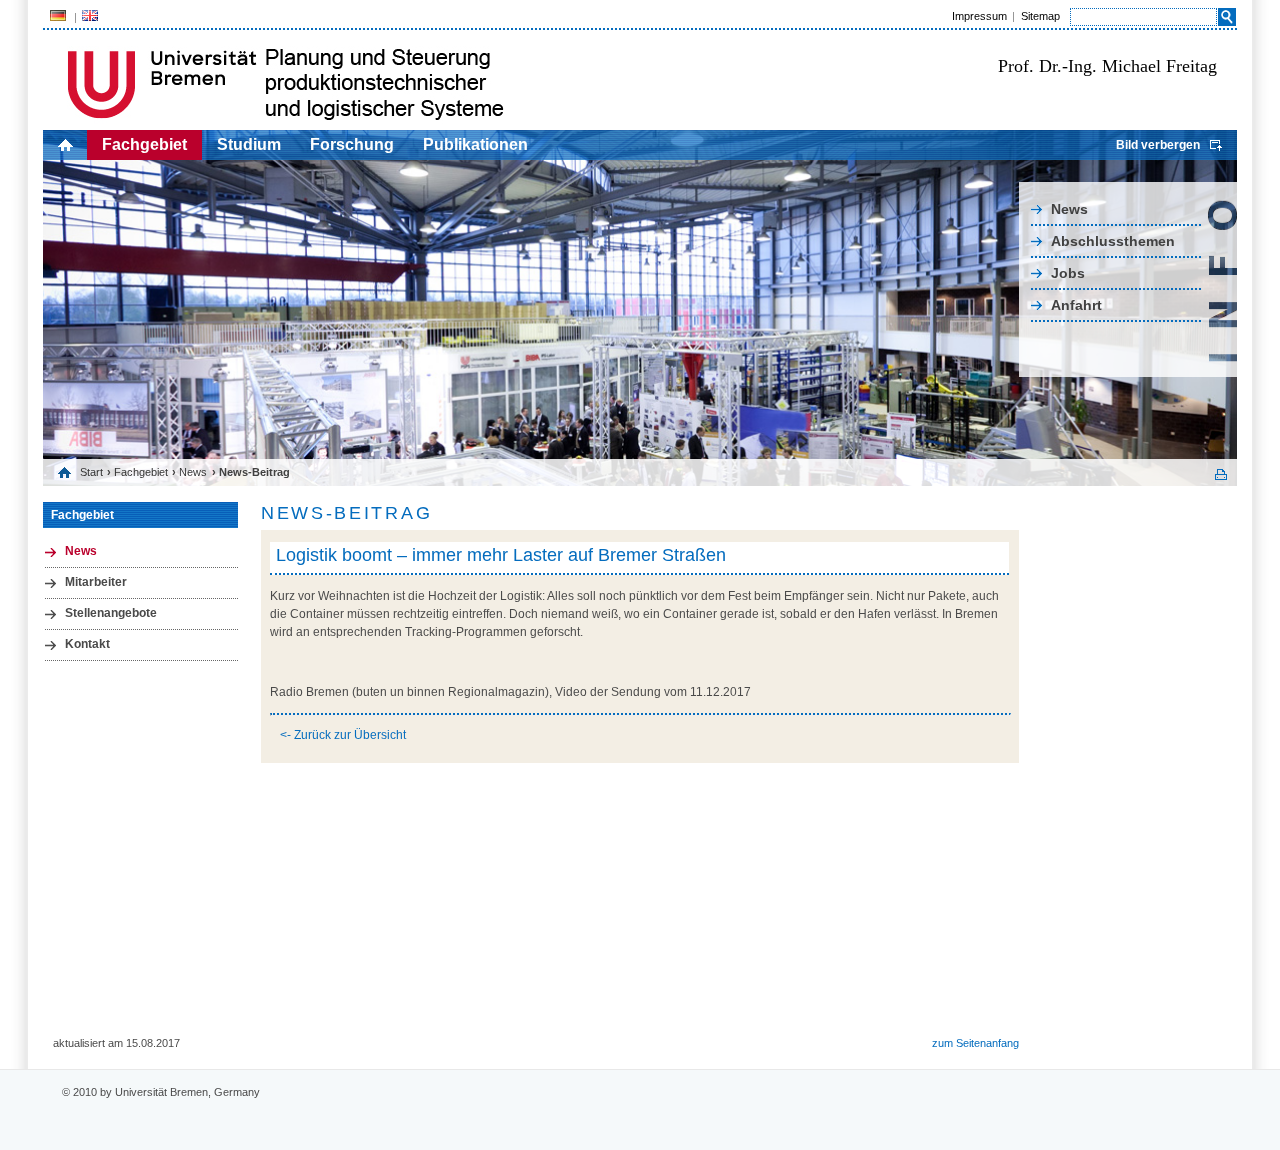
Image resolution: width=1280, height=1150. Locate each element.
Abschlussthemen (1113, 241)
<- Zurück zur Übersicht (343, 735)
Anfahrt (1076, 305)
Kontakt (87, 644)
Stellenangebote (111, 613)
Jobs (1068, 273)
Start (91, 472)
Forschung (352, 144)
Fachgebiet (144, 144)
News (1069, 209)
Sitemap (1040, 16)
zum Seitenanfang (975, 1043)
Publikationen (475, 144)
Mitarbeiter (96, 582)
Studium (249, 144)
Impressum (979, 16)
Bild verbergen (1158, 145)
